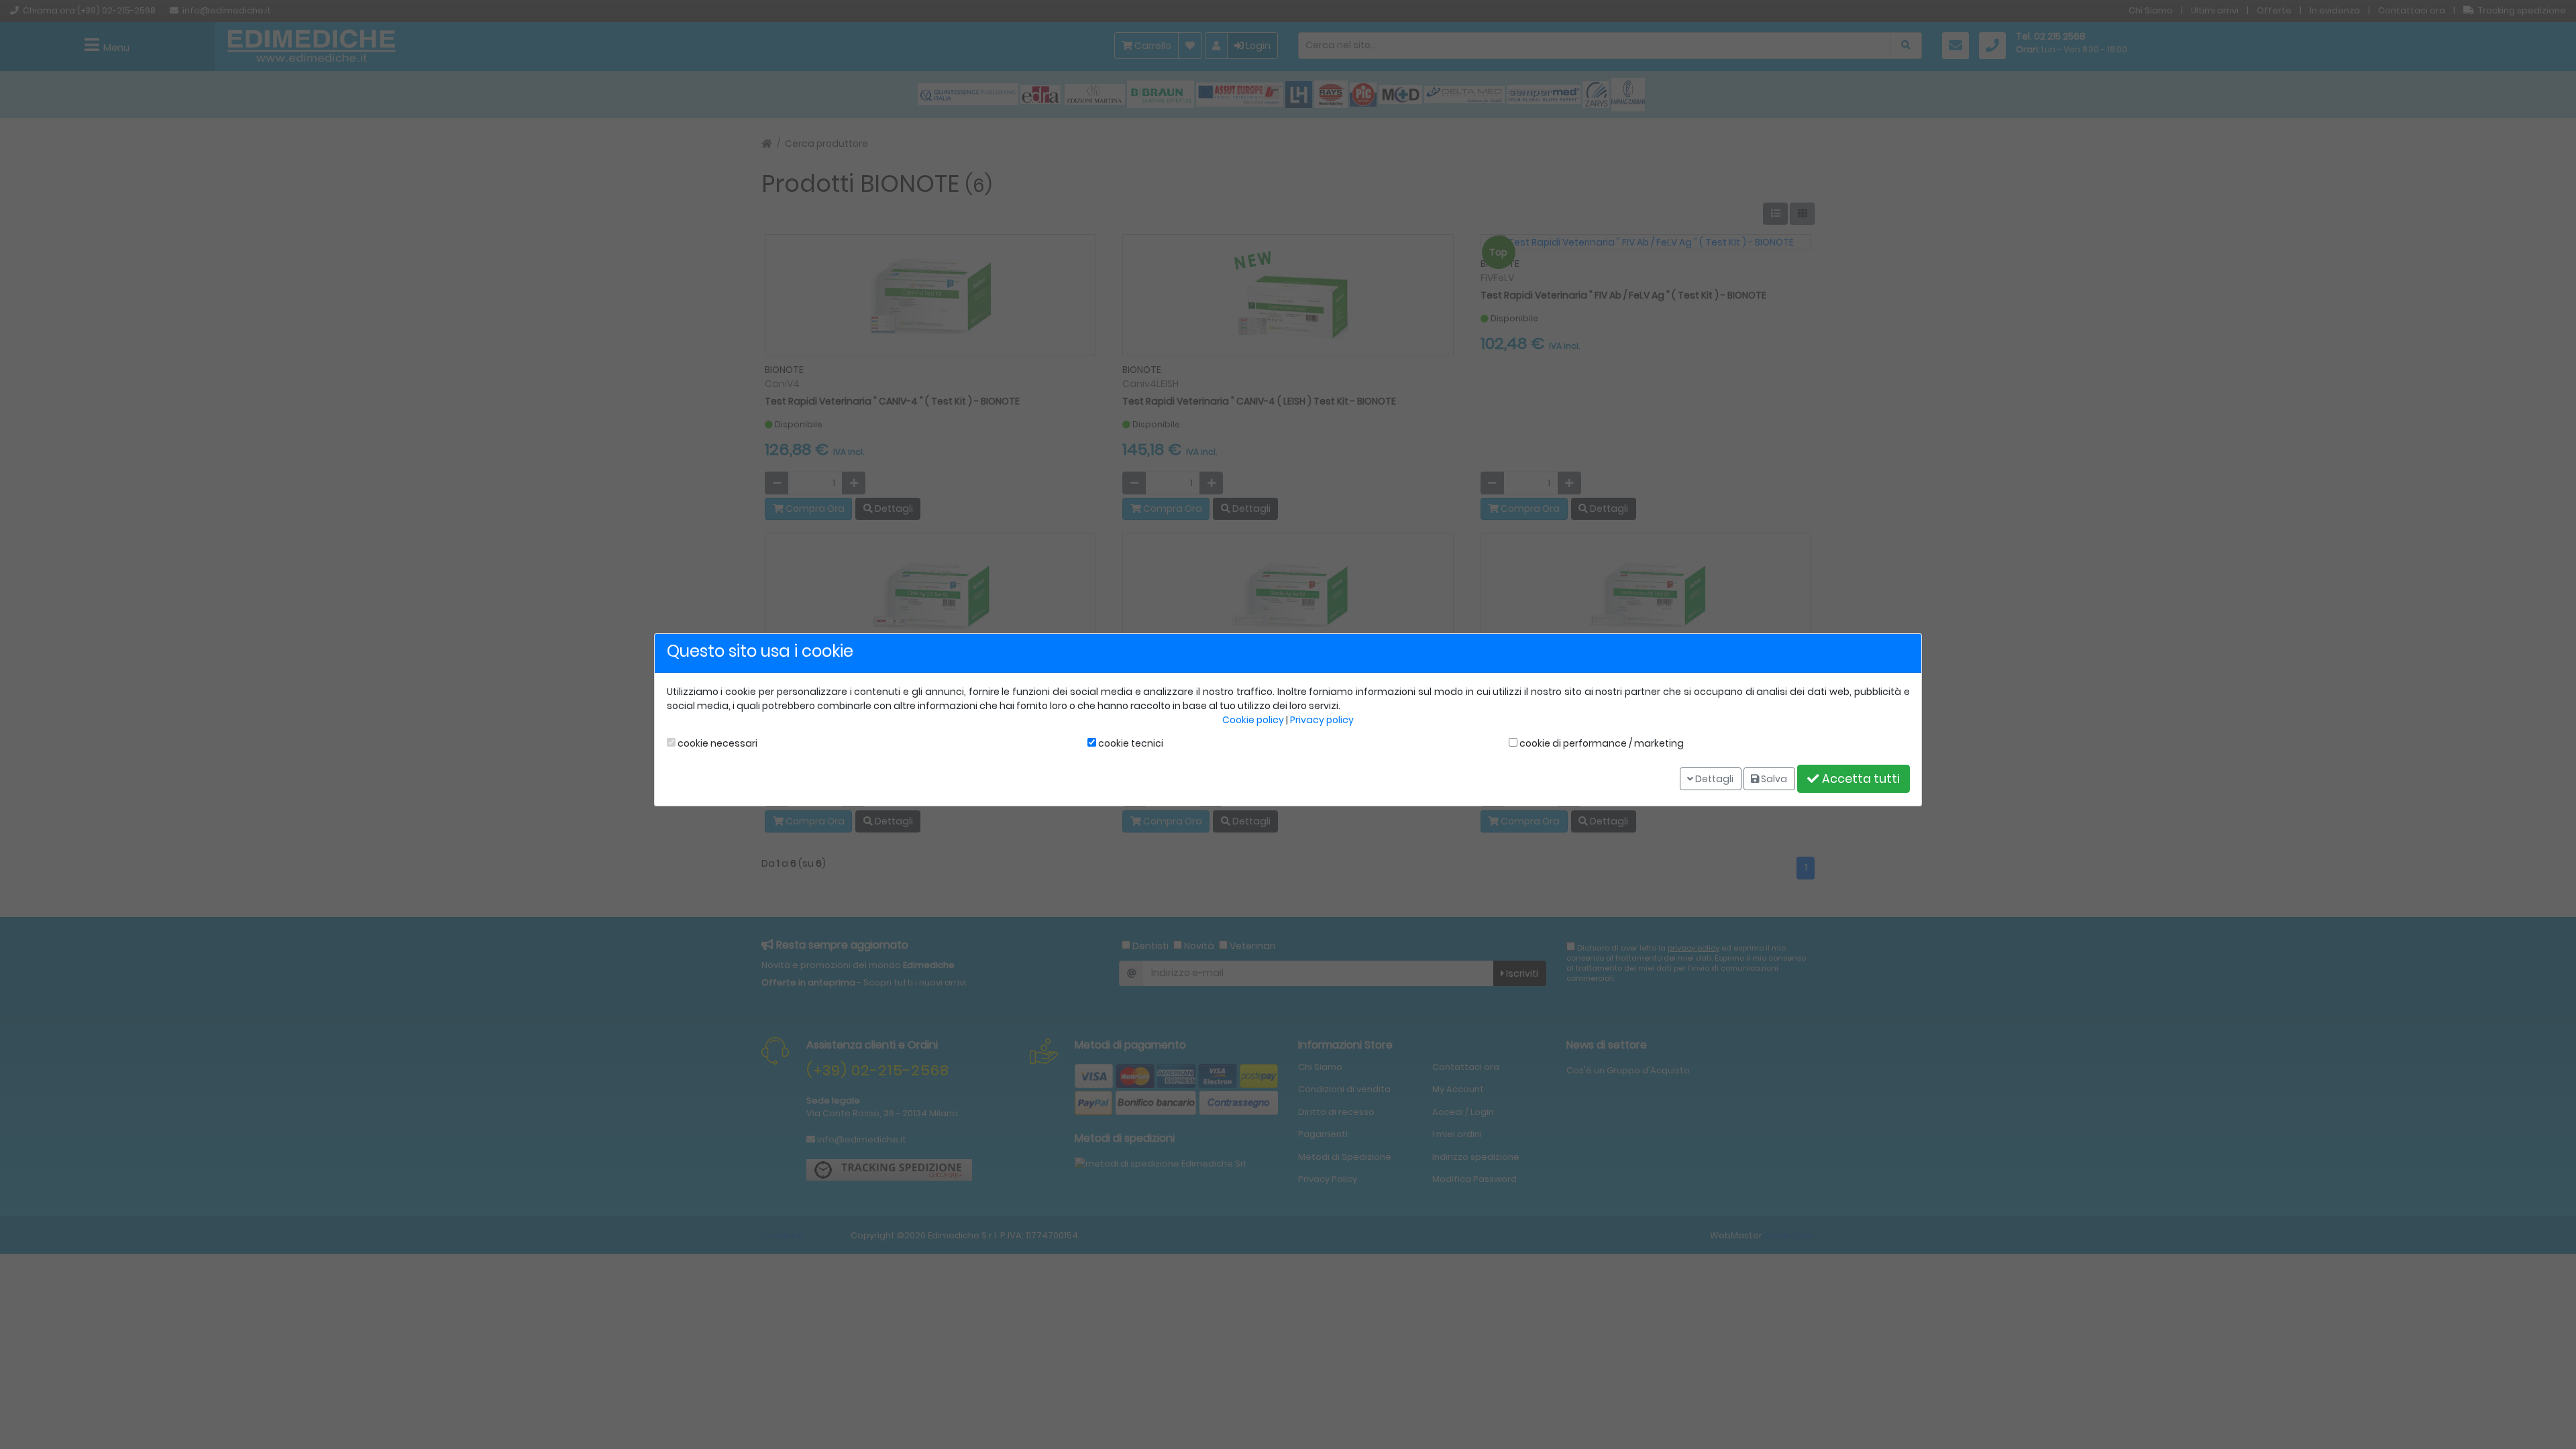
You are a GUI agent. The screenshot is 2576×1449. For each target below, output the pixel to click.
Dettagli (1713, 778)
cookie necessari (716, 743)
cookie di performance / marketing (1601, 743)
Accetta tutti (1860, 779)
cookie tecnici (1130, 743)
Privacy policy (1322, 720)
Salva (1773, 778)
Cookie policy (1253, 720)
